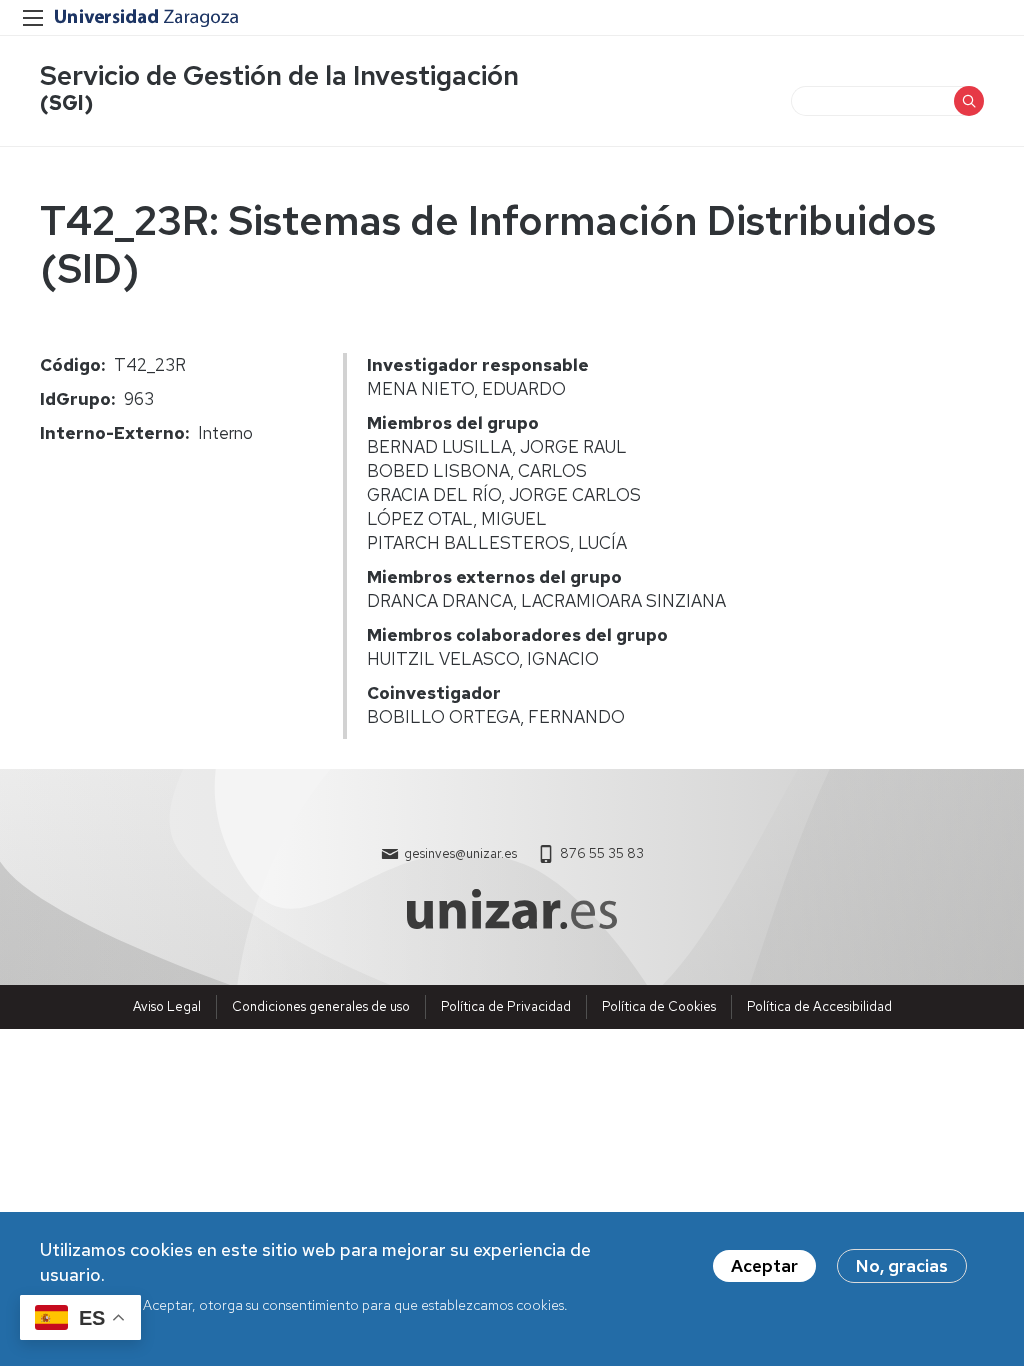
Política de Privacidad (506, 1006)
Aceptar (764, 1266)
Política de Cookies (659, 1006)
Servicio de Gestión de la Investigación (279, 75)
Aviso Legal (167, 1006)
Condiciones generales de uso (321, 1006)
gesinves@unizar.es (460, 853)
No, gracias (902, 1266)
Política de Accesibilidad (819, 1006)
